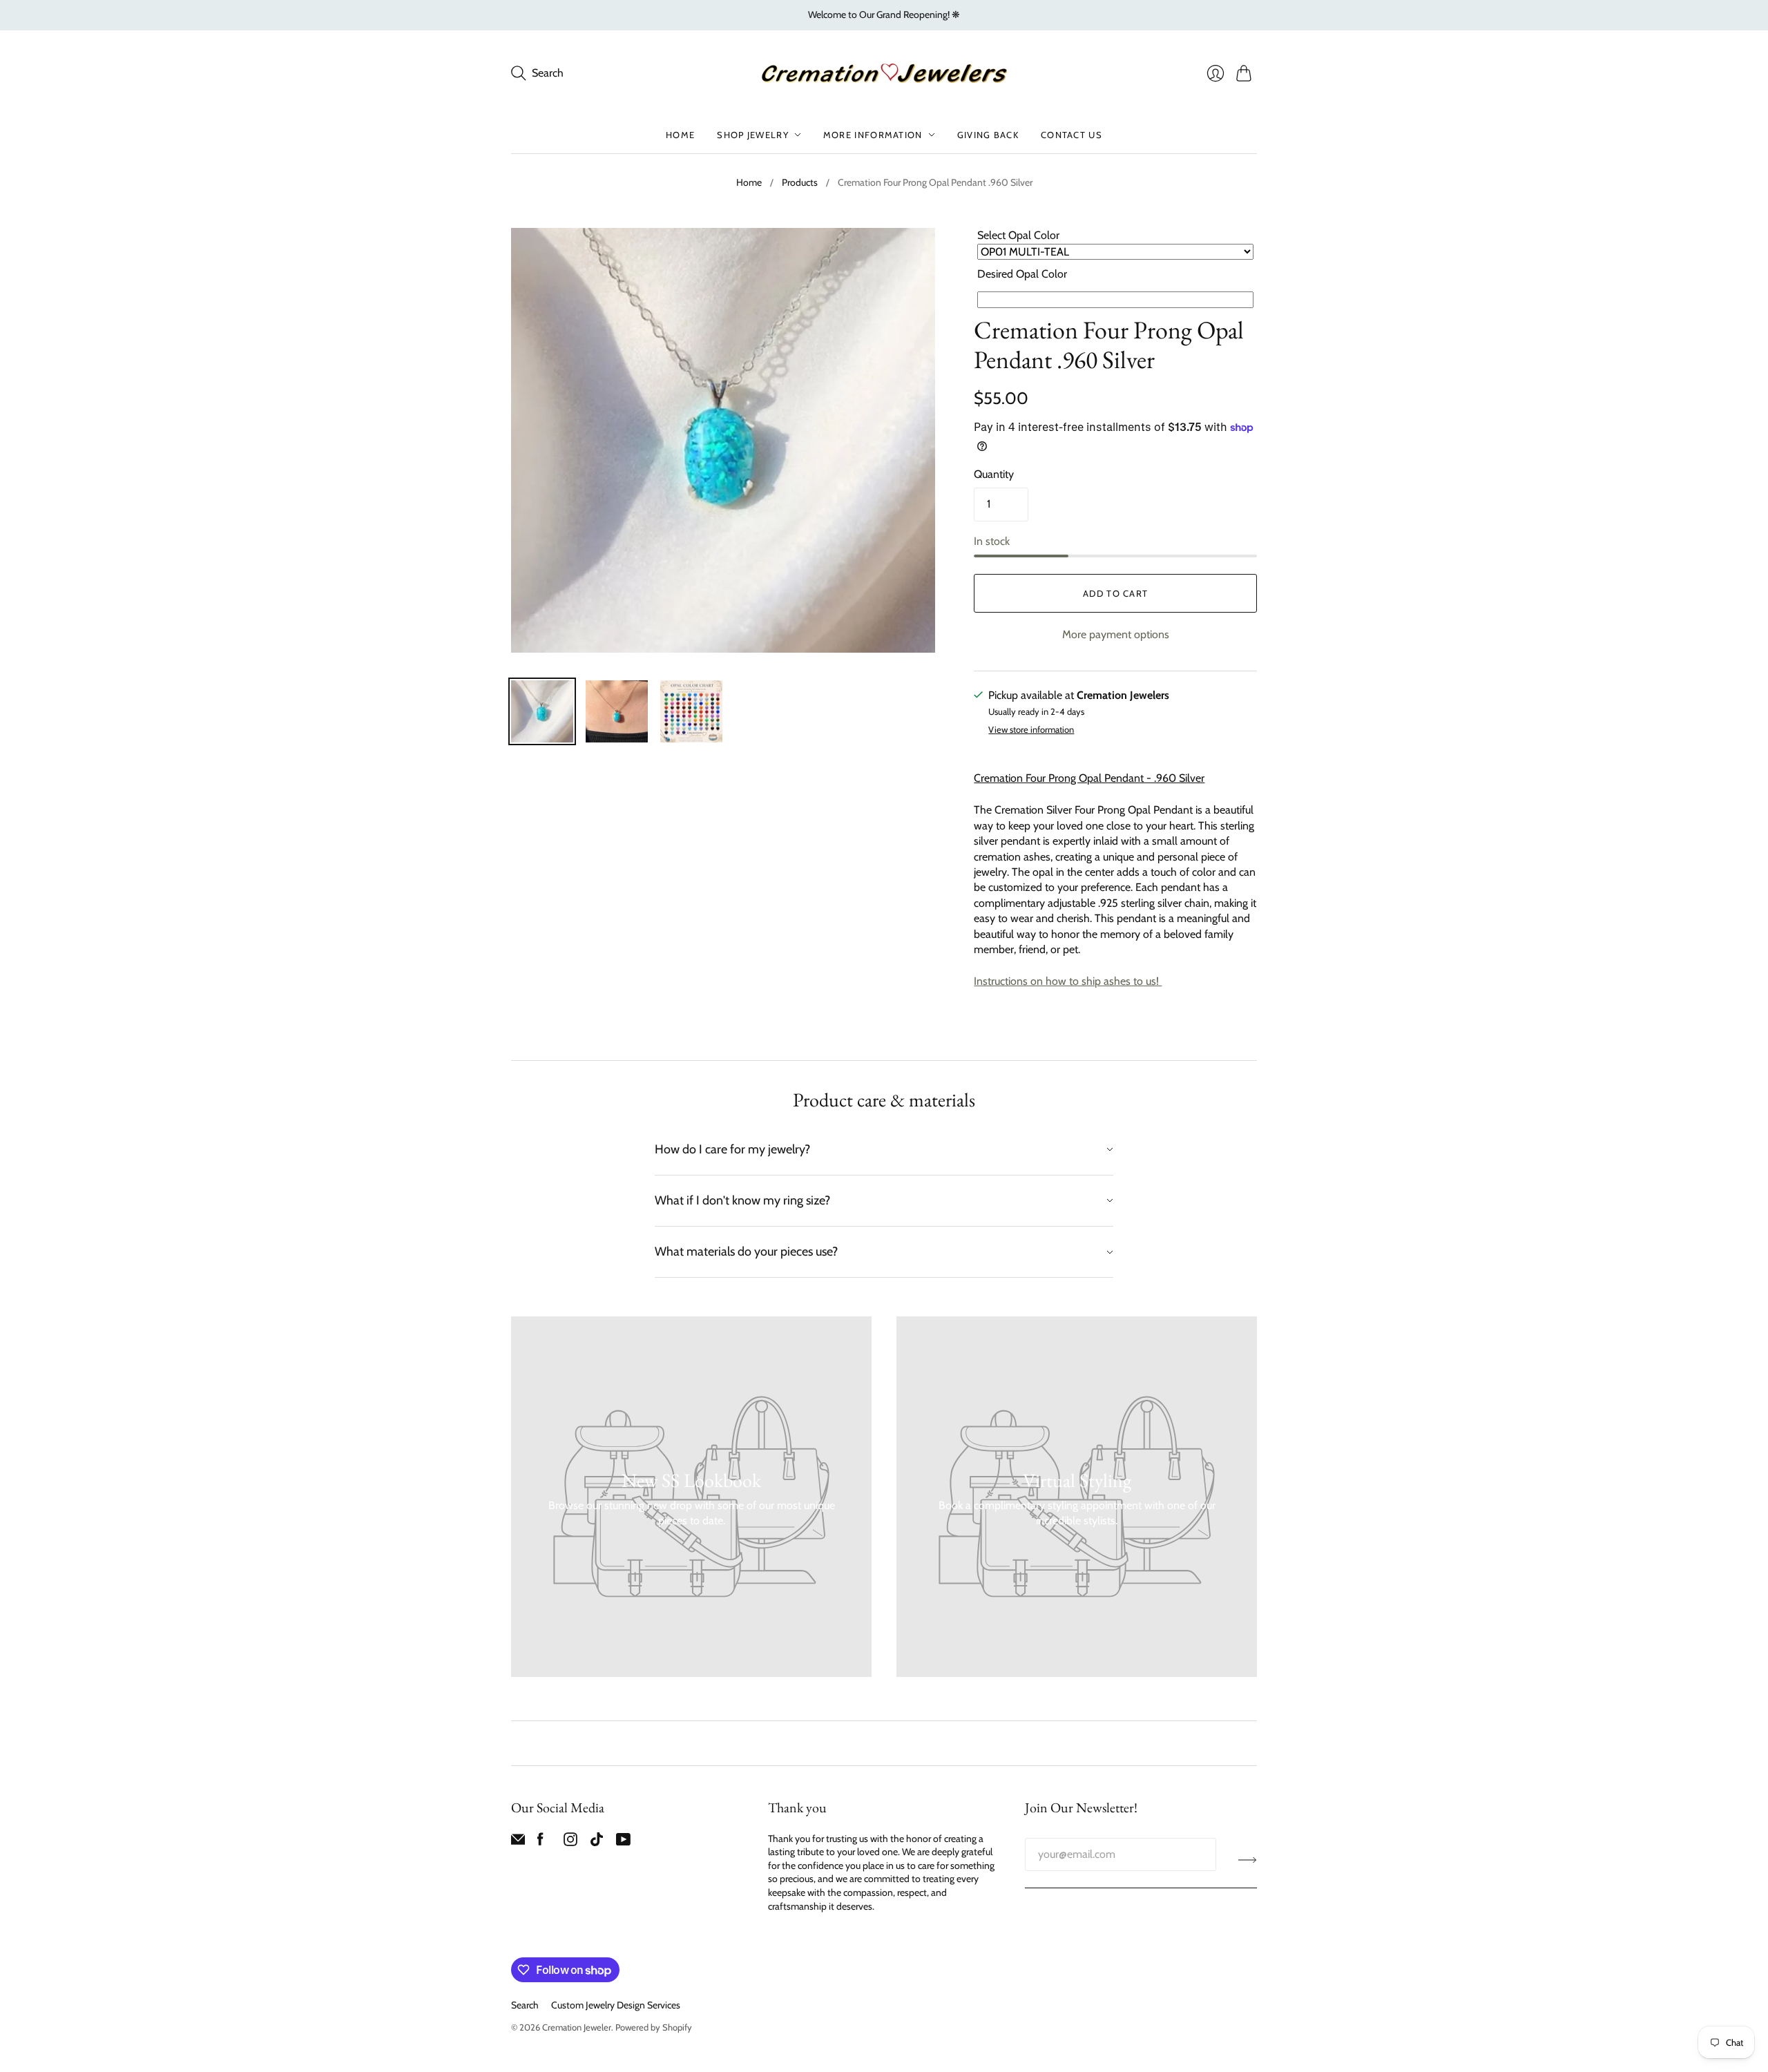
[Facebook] (540, 1842)
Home (680, 135)
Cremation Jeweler (577, 2027)
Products (800, 182)
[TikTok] (597, 1842)
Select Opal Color (1018, 235)
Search (525, 2005)
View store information (1031, 730)
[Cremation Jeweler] (884, 73)
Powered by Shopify (654, 2027)
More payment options (1116, 634)
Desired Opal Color (1022, 274)
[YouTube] (623, 1842)
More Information (873, 135)
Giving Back (988, 135)
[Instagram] (570, 1842)
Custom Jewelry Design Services (616, 2005)
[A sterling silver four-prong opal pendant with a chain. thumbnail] (617, 711)
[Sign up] (1248, 1860)
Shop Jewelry (753, 135)
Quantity (994, 474)
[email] (518, 1842)
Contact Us (1072, 135)
